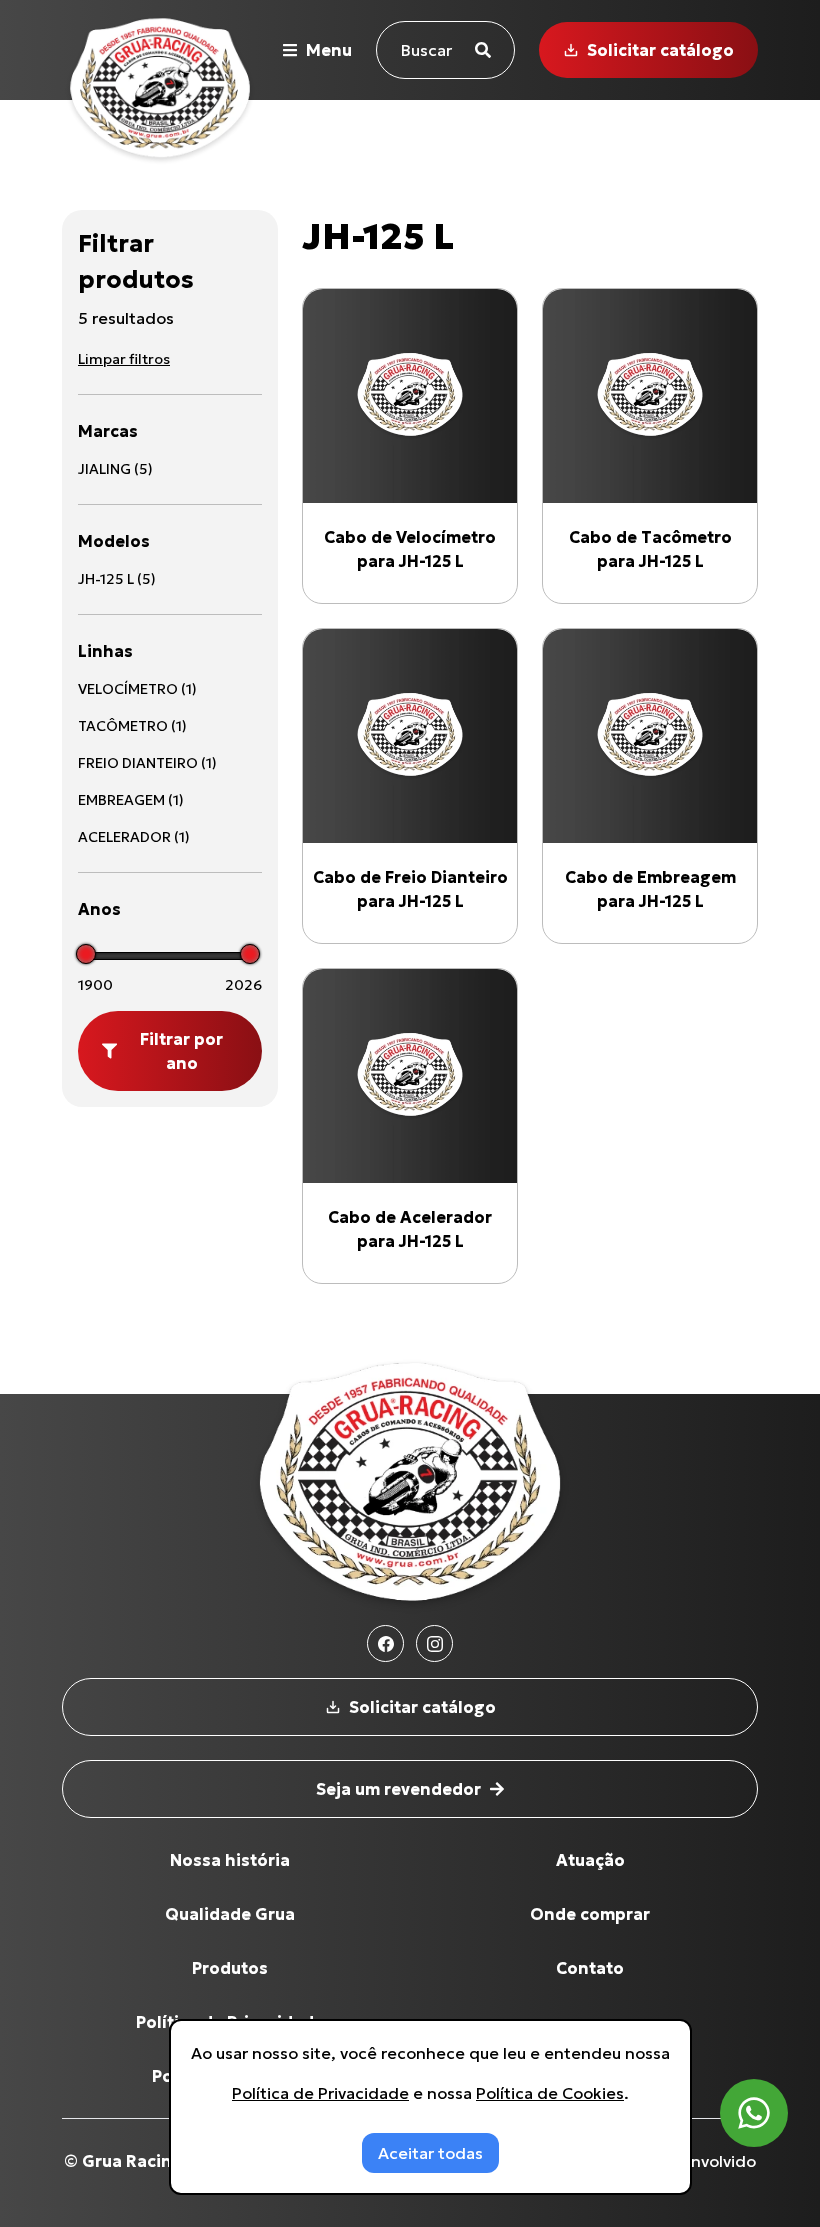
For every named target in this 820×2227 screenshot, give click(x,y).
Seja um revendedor (398, 1789)
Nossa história (230, 1860)
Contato (590, 1968)
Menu (329, 50)
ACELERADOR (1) (134, 837)
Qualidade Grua (230, 1914)
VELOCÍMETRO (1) (137, 689)
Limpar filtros (124, 359)
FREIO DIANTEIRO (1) (147, 763)
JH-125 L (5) (117, 579)
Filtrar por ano (181, 1051)
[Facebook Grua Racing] (385, 1643)
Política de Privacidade (320, 2093)
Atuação (590, 1860)
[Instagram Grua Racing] (434, 1643)
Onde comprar (590, 1914)
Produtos (230, 1968)
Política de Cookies (550, 2093)
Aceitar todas (430, 2153)
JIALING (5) (115, 469)
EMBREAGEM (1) (131, 800)
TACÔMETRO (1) (132, 726)
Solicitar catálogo (660, 50)
